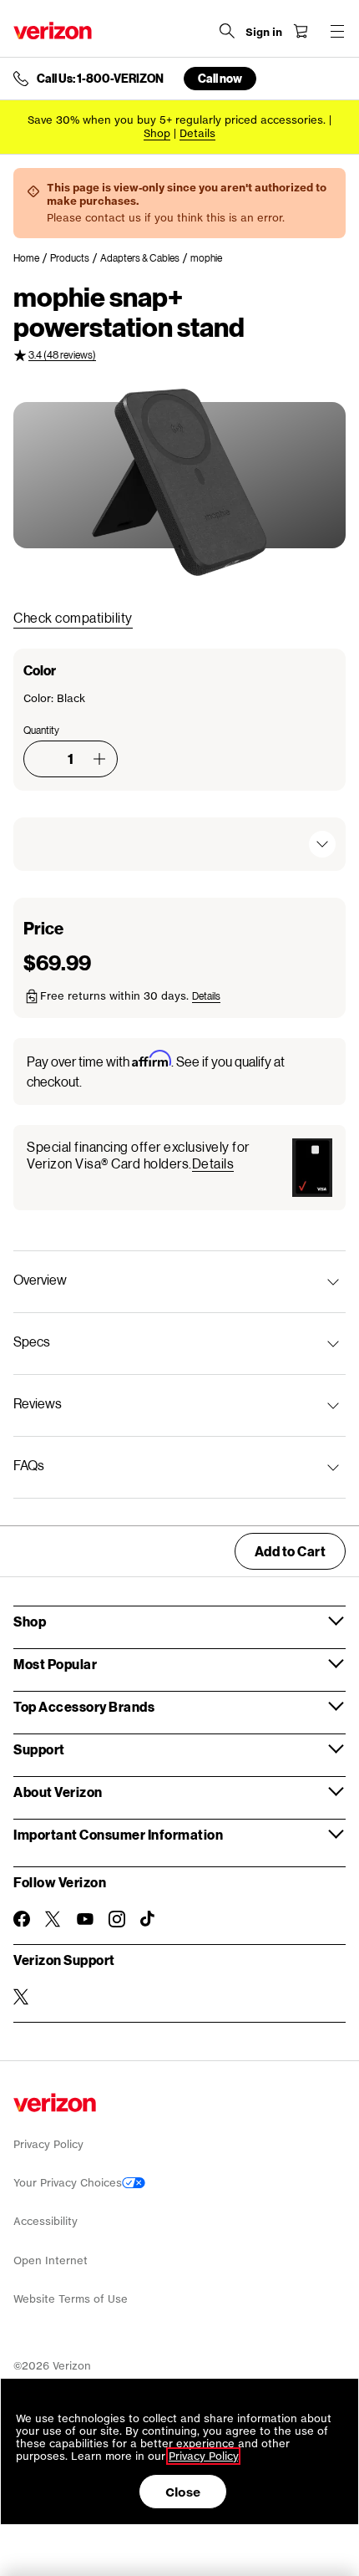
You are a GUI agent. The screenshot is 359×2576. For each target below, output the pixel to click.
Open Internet (51, 2260)
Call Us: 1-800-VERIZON (100, 79)
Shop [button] (30, 1621)
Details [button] (197, 133)
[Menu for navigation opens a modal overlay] (337, 31)
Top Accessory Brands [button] (84, 1706)
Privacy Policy (48, 2144)
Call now (220, 78)
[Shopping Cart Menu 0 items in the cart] (301, 31)
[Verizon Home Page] (53, 31)
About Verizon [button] (58, 1792)
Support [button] (39, 1749)
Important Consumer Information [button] (118, 1834)
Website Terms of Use (71, 2299)
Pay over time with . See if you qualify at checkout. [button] (156, 1070)
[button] (99, 759)
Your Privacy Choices (68, 2183)
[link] (32, 258)
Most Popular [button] (55, 1664)
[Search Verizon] (227, 31)
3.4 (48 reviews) (62, 355)
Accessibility (46, 2221)
